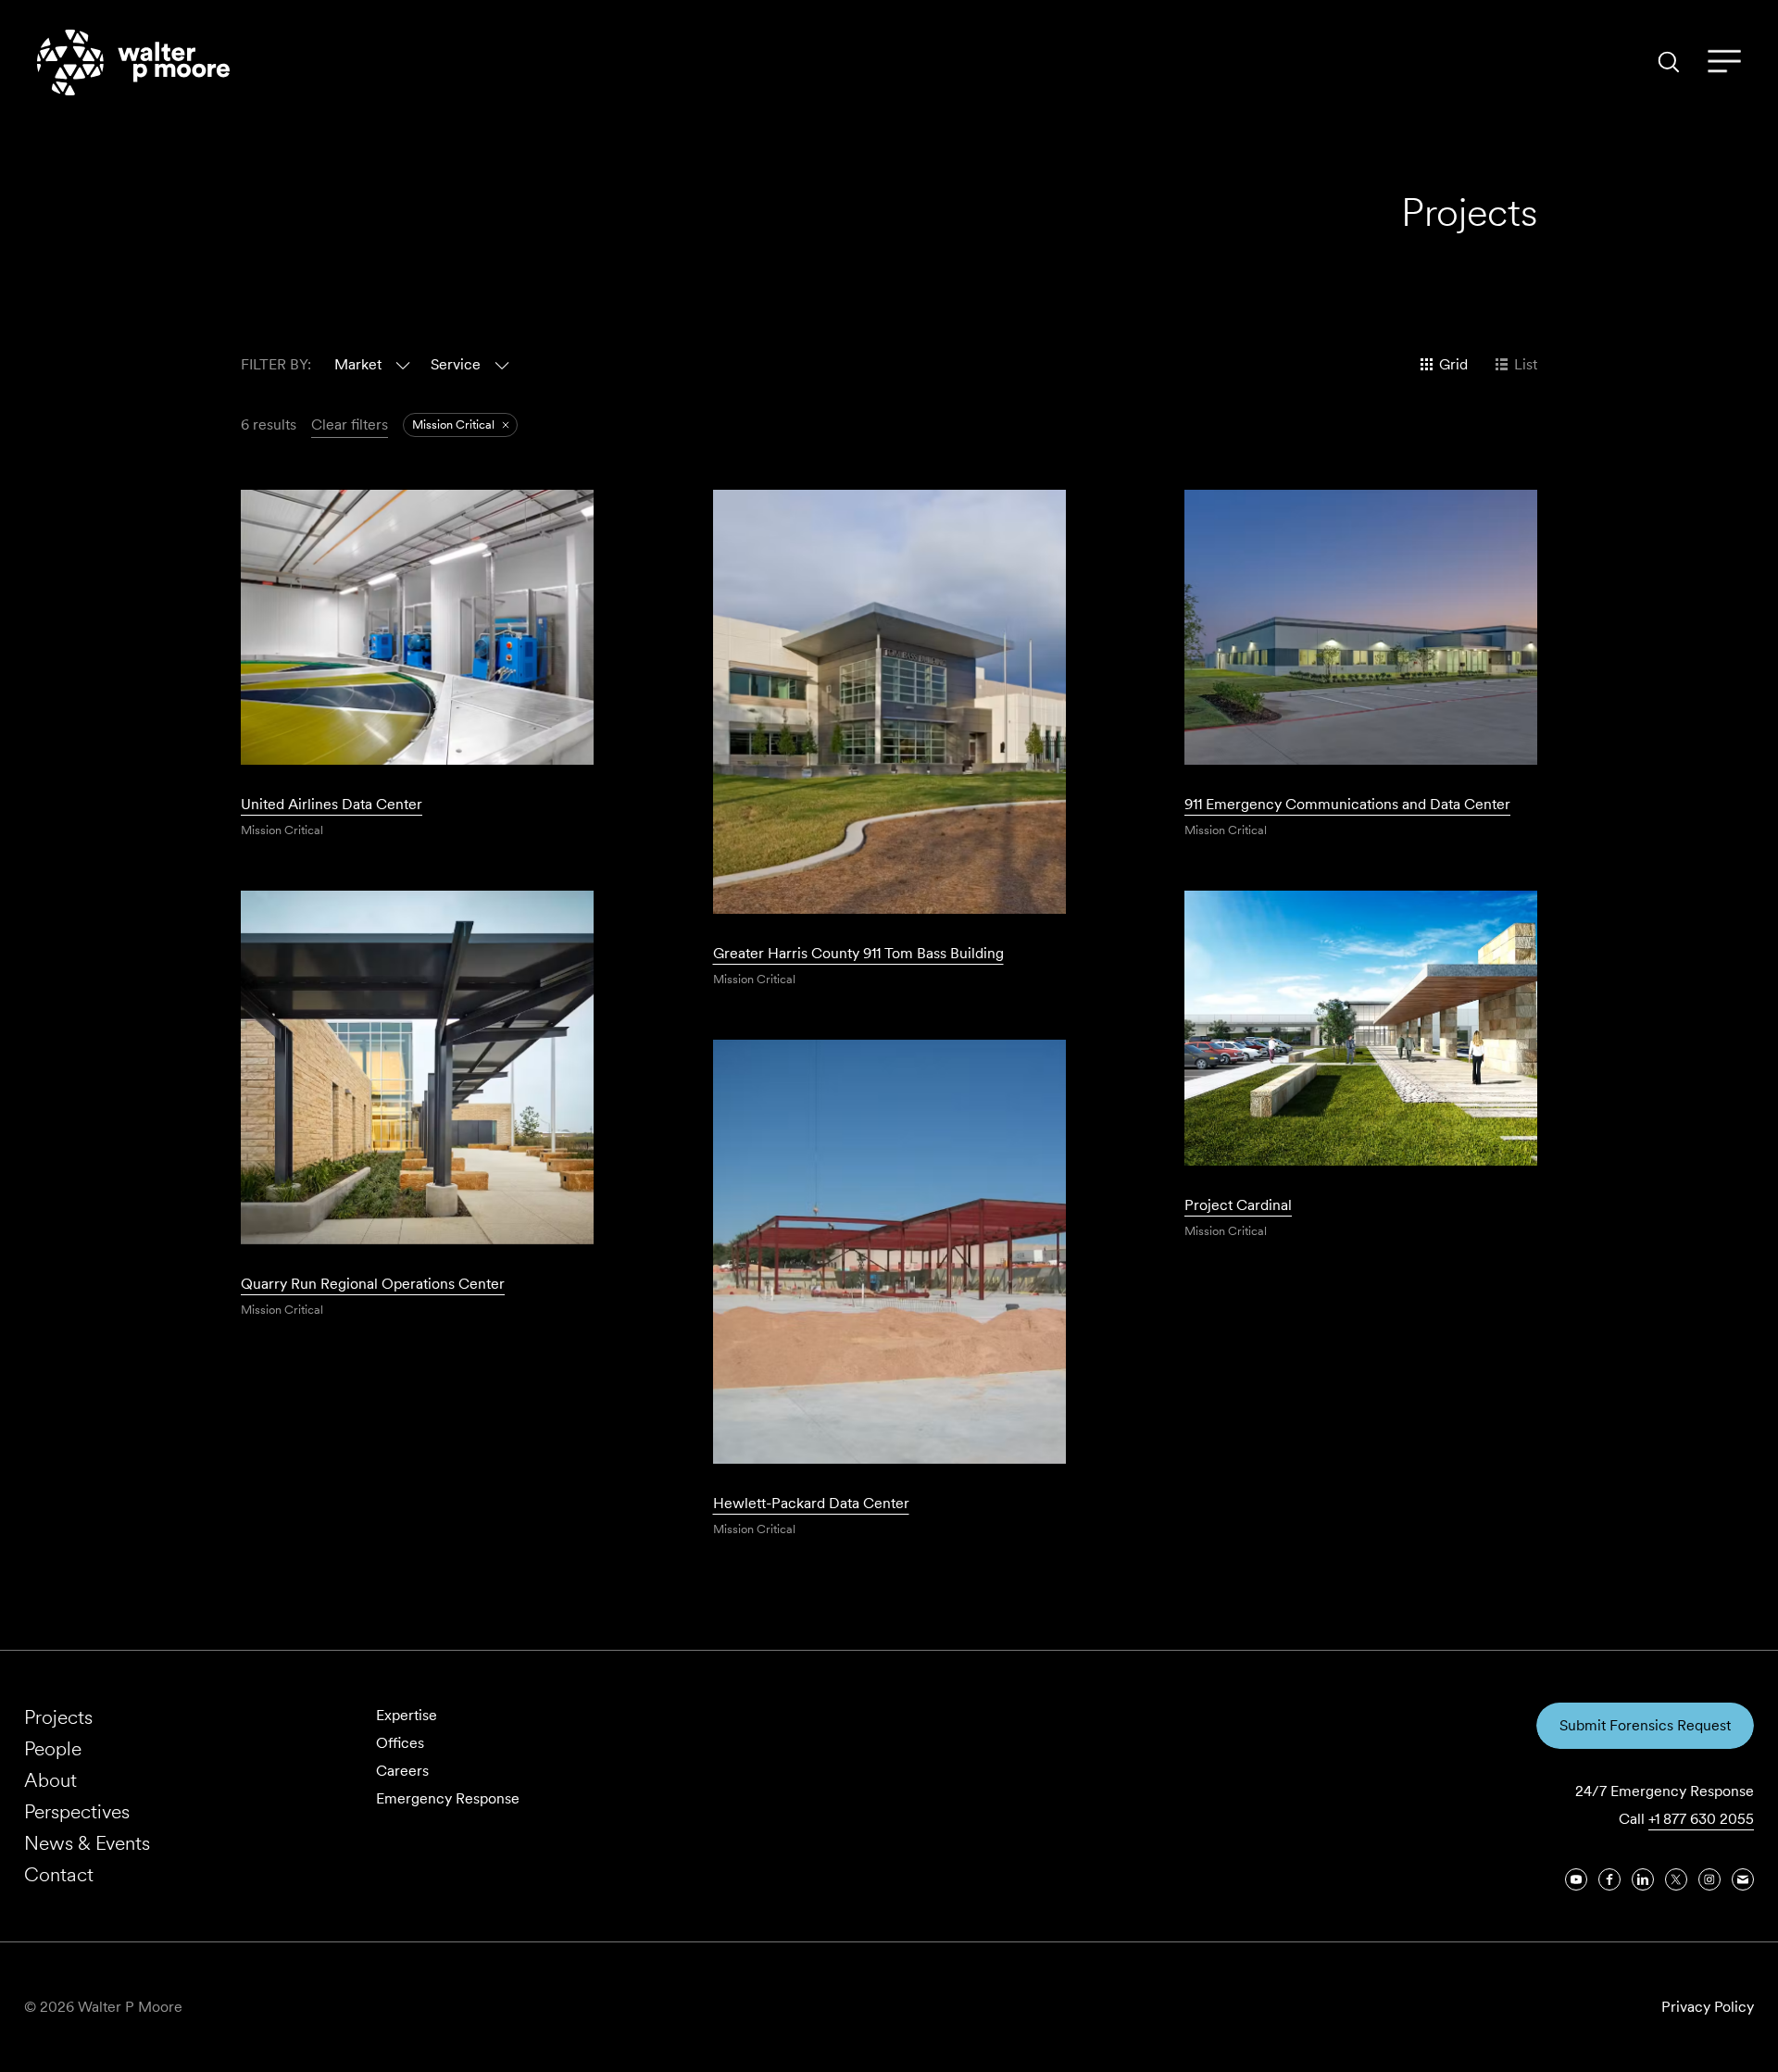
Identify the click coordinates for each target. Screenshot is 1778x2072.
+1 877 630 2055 (1701, 1819)
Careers (402, 1771)
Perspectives (77, 1811)
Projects (58, 1717)
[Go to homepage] (133, 62)
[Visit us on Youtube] (1576, 1879)
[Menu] (1724, 62)
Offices (400, 1743)
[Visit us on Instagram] (1709, 1879)
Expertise (407, 1715)
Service (456, 364)
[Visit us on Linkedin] (1643, 1879)
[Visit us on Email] (1743, 1879)
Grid (1453, 364)
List (1526, 364)
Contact (59, 1874)
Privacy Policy (1708, 2007)
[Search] (1669, 62)
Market (358, 364)
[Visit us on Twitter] (1676, 1879)
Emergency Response (448, 1798)
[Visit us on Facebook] (1609, 1879)
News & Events (87, 1843)
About (50, 1780)
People (53, 1748)
